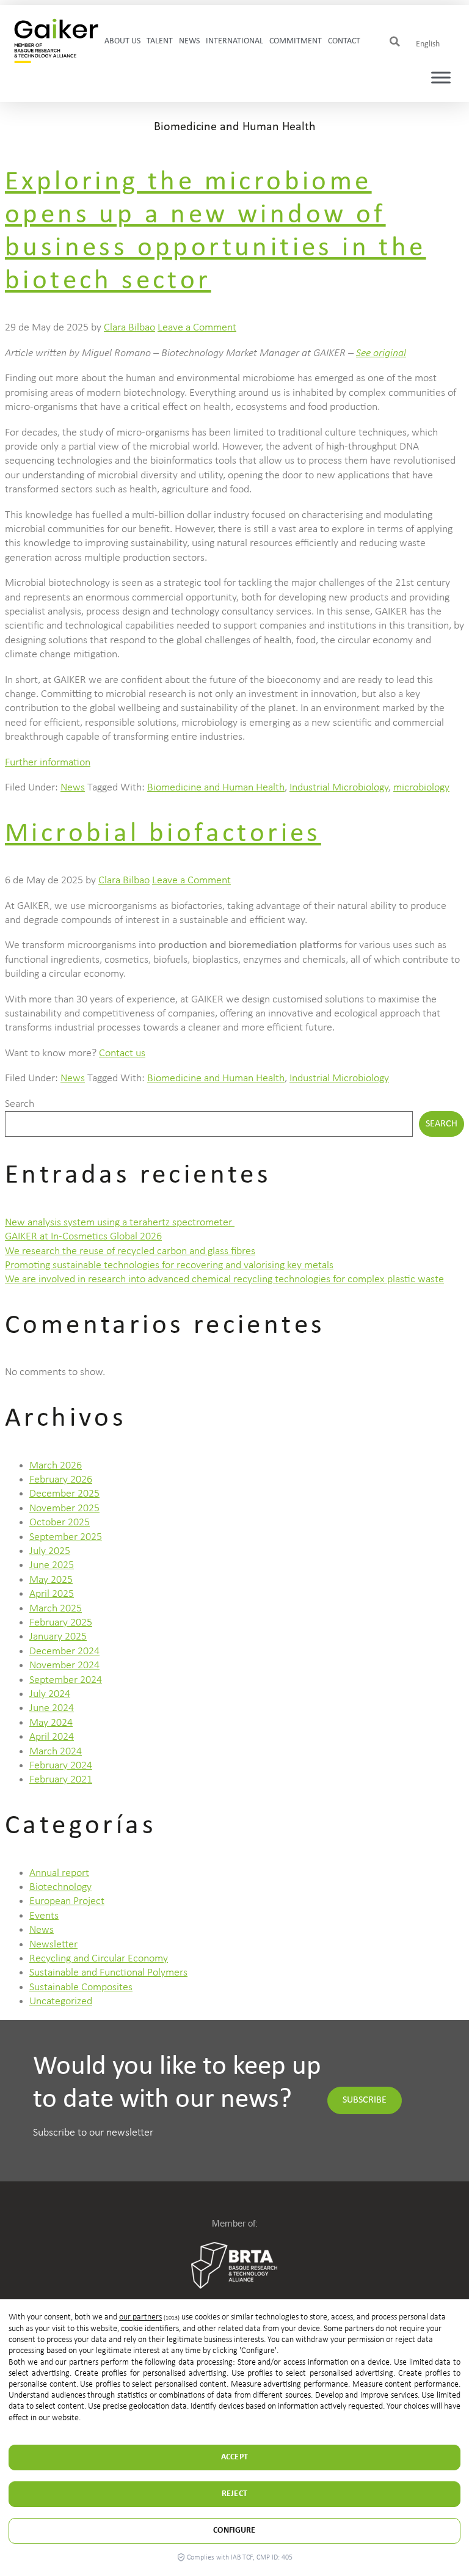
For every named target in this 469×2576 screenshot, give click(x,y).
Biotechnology (60, 1887)
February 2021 (61, 1780)
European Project (67, 1901)
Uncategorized (61, 2001)
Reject (234, 2494)
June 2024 (52, 1708)
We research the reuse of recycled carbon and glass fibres (130, 1251)
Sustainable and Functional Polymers (108, 1973)
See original (381, 353)
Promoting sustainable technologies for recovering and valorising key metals (169, 1265)
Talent (160, 41)
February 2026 (61, 1480)
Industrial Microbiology (339, 788)
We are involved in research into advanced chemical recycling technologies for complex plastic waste (224, 1279)
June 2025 (52, 1565)
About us (122, 41)
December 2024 (64, 1651)
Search (20, 1104)
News (189, 41)
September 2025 (66, 1537)
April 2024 (52, 1737)
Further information (48, 763)
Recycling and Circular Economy (99, 1959)
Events (44, 1916)
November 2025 (64, 1509)
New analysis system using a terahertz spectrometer (120, 1223)
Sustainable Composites (81, 1987)
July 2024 (50, 1694)
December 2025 (64, 1494)
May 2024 (51, 1723)
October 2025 (60, 1523)
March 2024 (56, 1752)
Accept (234, 2457)
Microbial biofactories (163, 834)
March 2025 (56, 1609)
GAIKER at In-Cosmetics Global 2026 (83, 1237)
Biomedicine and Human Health (216, 788)
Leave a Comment (197, 328)
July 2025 (50, 1551)
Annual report (59, 1873)
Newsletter (53, 1945)
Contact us (122, 1053)
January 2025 (58, 1637)
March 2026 (56, 1466)
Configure (234, 2530)
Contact (344, 41)
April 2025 (52, 1594)
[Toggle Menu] (441, 78)
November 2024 (64, 1666)
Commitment (296, 41)
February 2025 (61, 1623)
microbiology (421, 788)
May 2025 (51, 1580)
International (234, 41)
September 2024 (66, 1680)
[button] (395, 42)
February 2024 (61, 1766)
